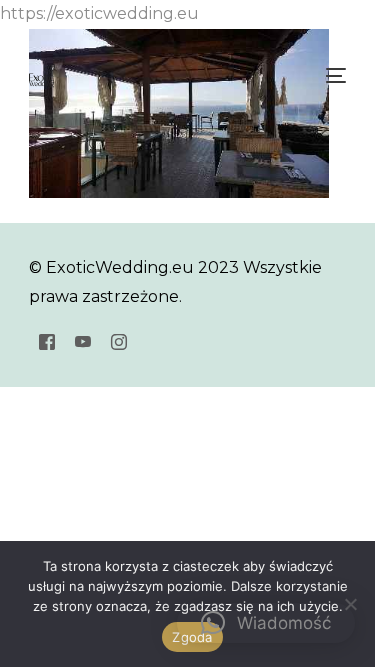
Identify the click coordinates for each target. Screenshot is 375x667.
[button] (266, 623)
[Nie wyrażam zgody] (350, 604)
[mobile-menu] (334, 76)
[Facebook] (47, 341)
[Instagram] (119, 341)
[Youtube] (83, 341)
